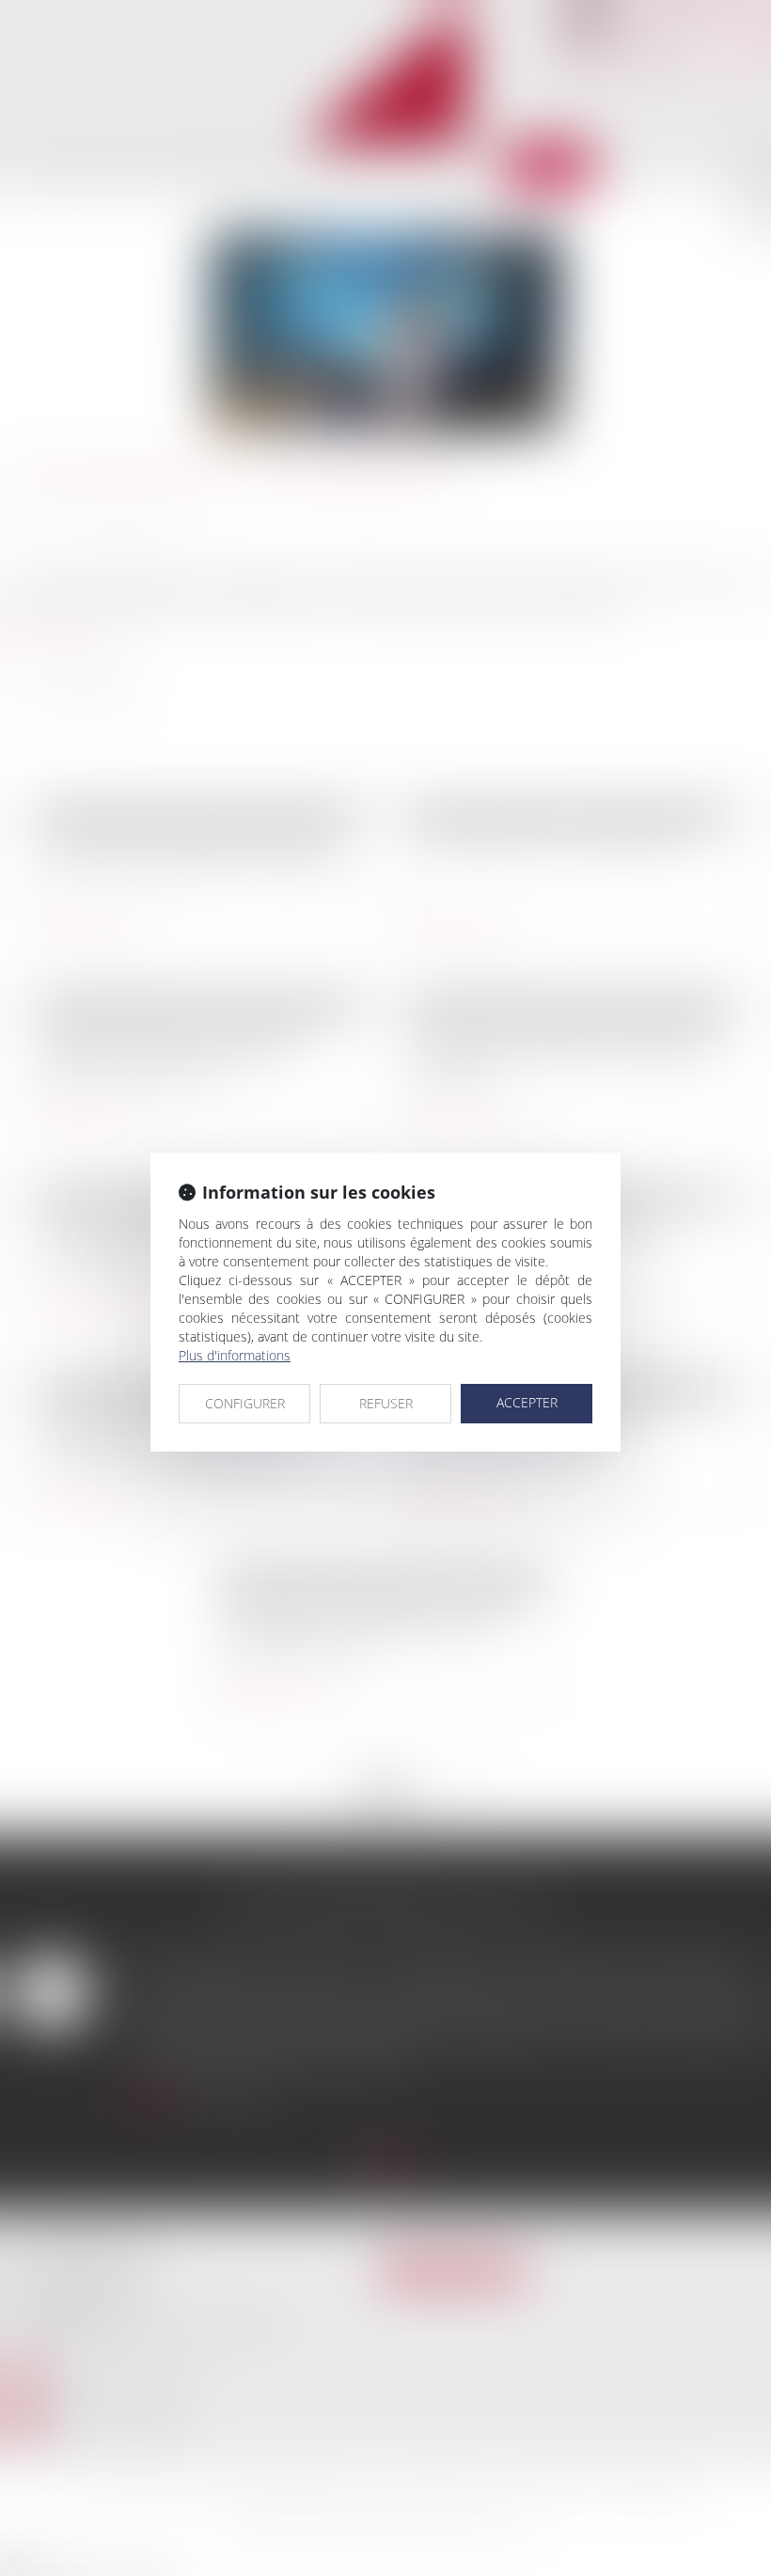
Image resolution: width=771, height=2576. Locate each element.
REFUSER (386, 1403)
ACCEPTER (527, 1402)
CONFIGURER (245, 1403)
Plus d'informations (235, 1355)
